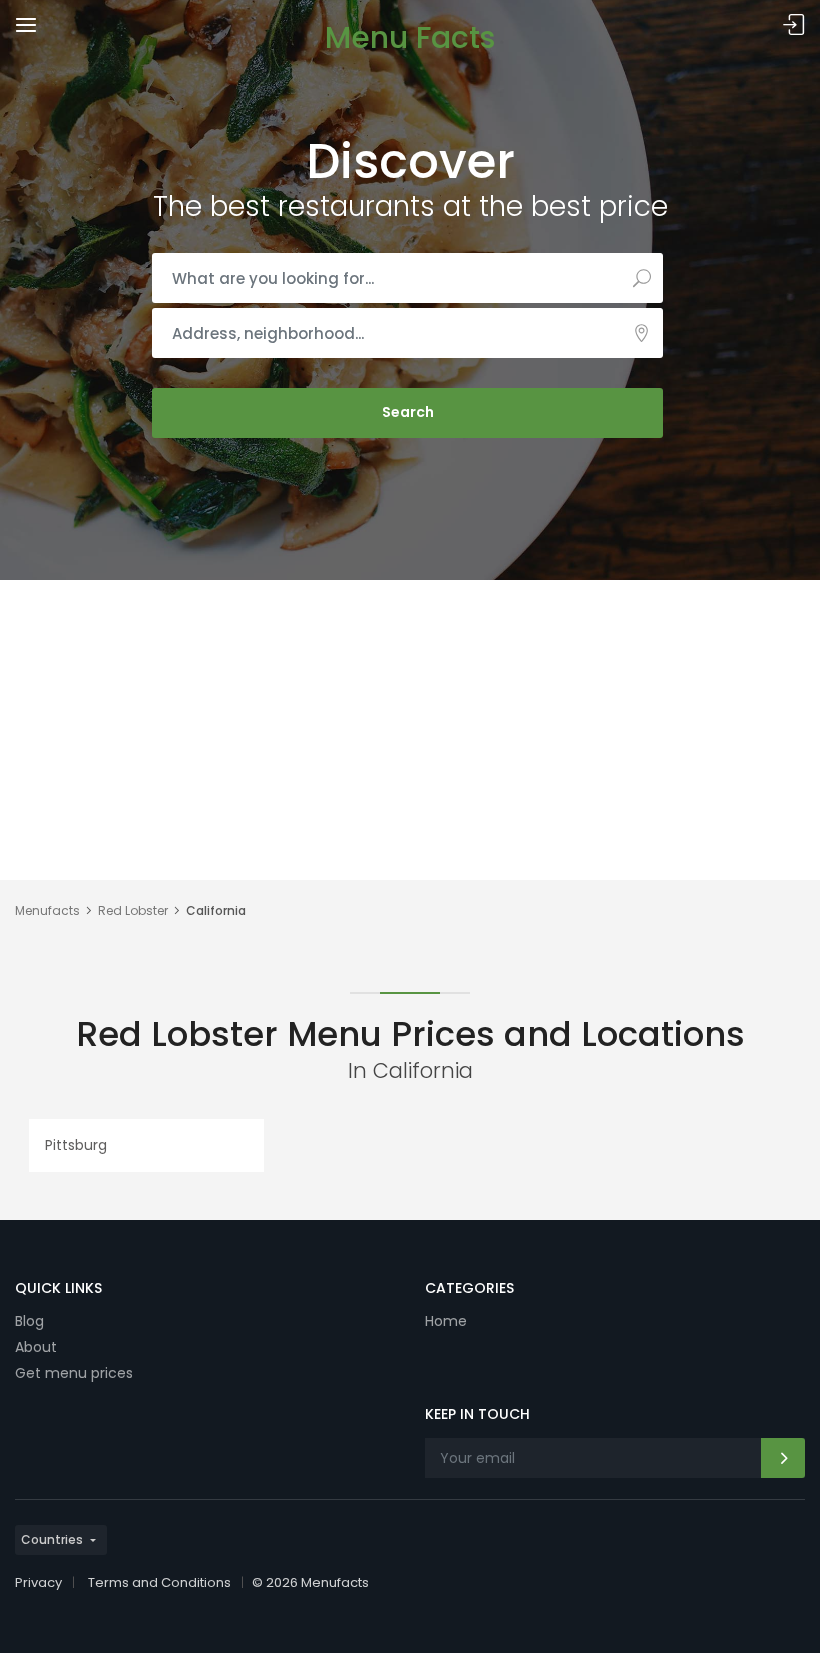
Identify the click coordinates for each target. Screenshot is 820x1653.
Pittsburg (76, 1145)
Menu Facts (410, 37)
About (36, 1347)
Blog (29, 1321)
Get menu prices (74, 1373)
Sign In (794, 25)
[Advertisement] (410, 730)
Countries (52, 1539)
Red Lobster (133, 910)
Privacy (38, 1582)
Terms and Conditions (159, 1582)
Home (446, 1321)
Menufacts (47, 910)
